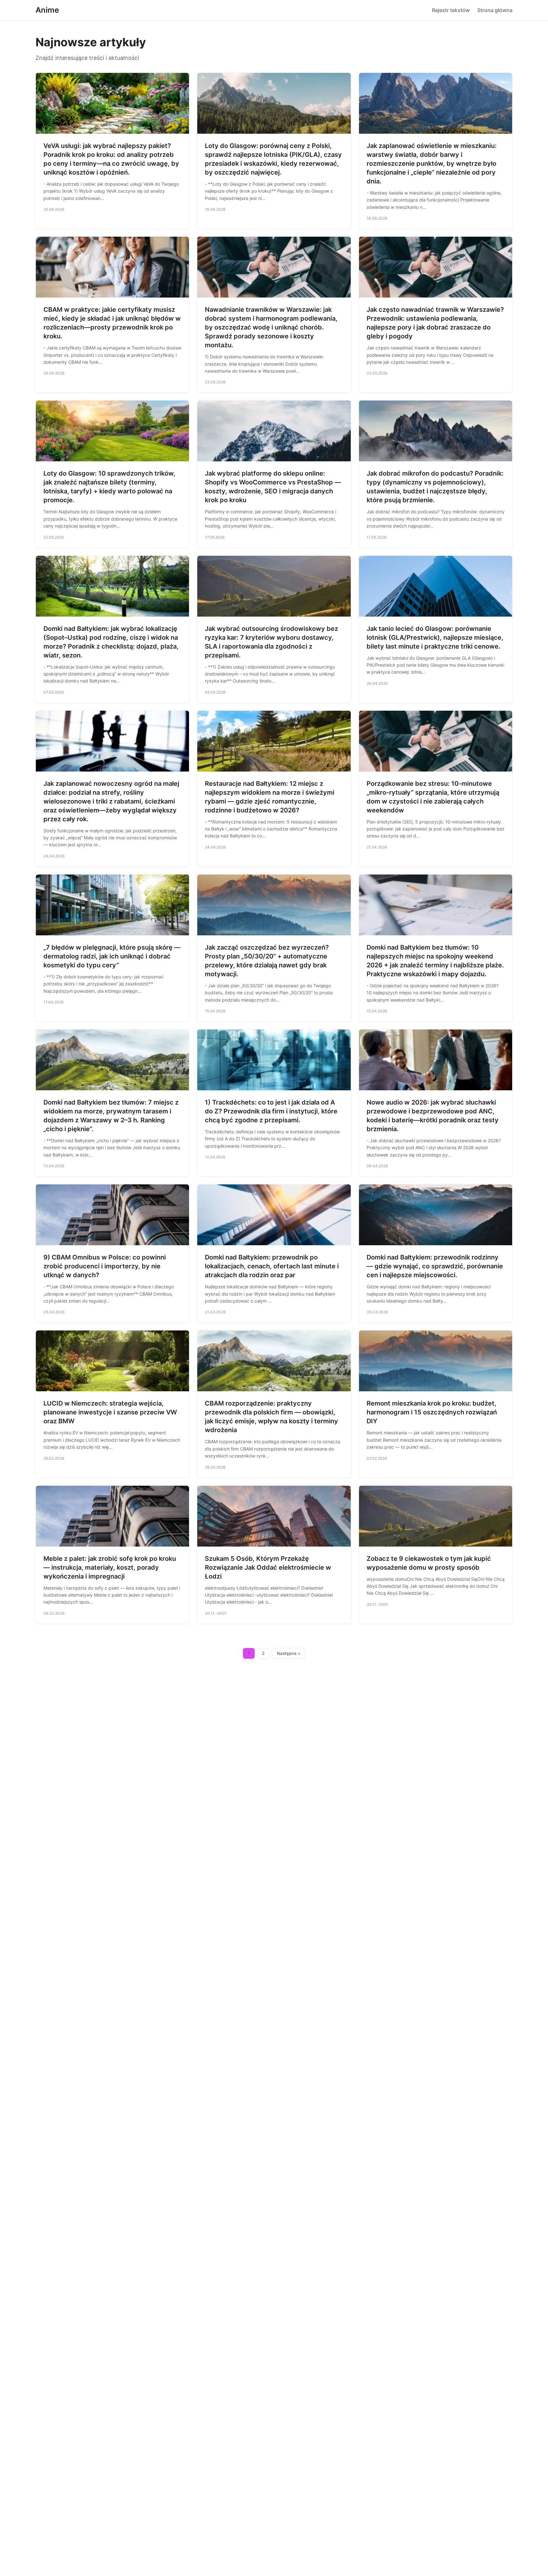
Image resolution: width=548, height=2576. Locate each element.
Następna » (289, 1653)
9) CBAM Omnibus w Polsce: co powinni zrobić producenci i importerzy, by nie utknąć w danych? (105, 1266)
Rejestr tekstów (451, 10)
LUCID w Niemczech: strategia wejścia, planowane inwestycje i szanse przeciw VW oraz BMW (110, 1412)
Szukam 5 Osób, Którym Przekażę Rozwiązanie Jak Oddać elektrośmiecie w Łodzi (268, 1567)
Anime (47, 10)
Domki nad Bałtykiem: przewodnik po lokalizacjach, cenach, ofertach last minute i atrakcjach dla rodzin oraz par (272, 1266)
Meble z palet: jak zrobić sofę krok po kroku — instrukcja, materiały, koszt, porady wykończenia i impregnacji (110, 1567)
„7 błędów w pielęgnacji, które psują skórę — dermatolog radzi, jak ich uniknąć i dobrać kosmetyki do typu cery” (112, 956)
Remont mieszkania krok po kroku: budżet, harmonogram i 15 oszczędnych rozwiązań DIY (432, 1412)
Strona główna (495, 10)
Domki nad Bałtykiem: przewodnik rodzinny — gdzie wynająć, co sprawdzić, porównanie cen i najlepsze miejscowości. (435, 1266)
